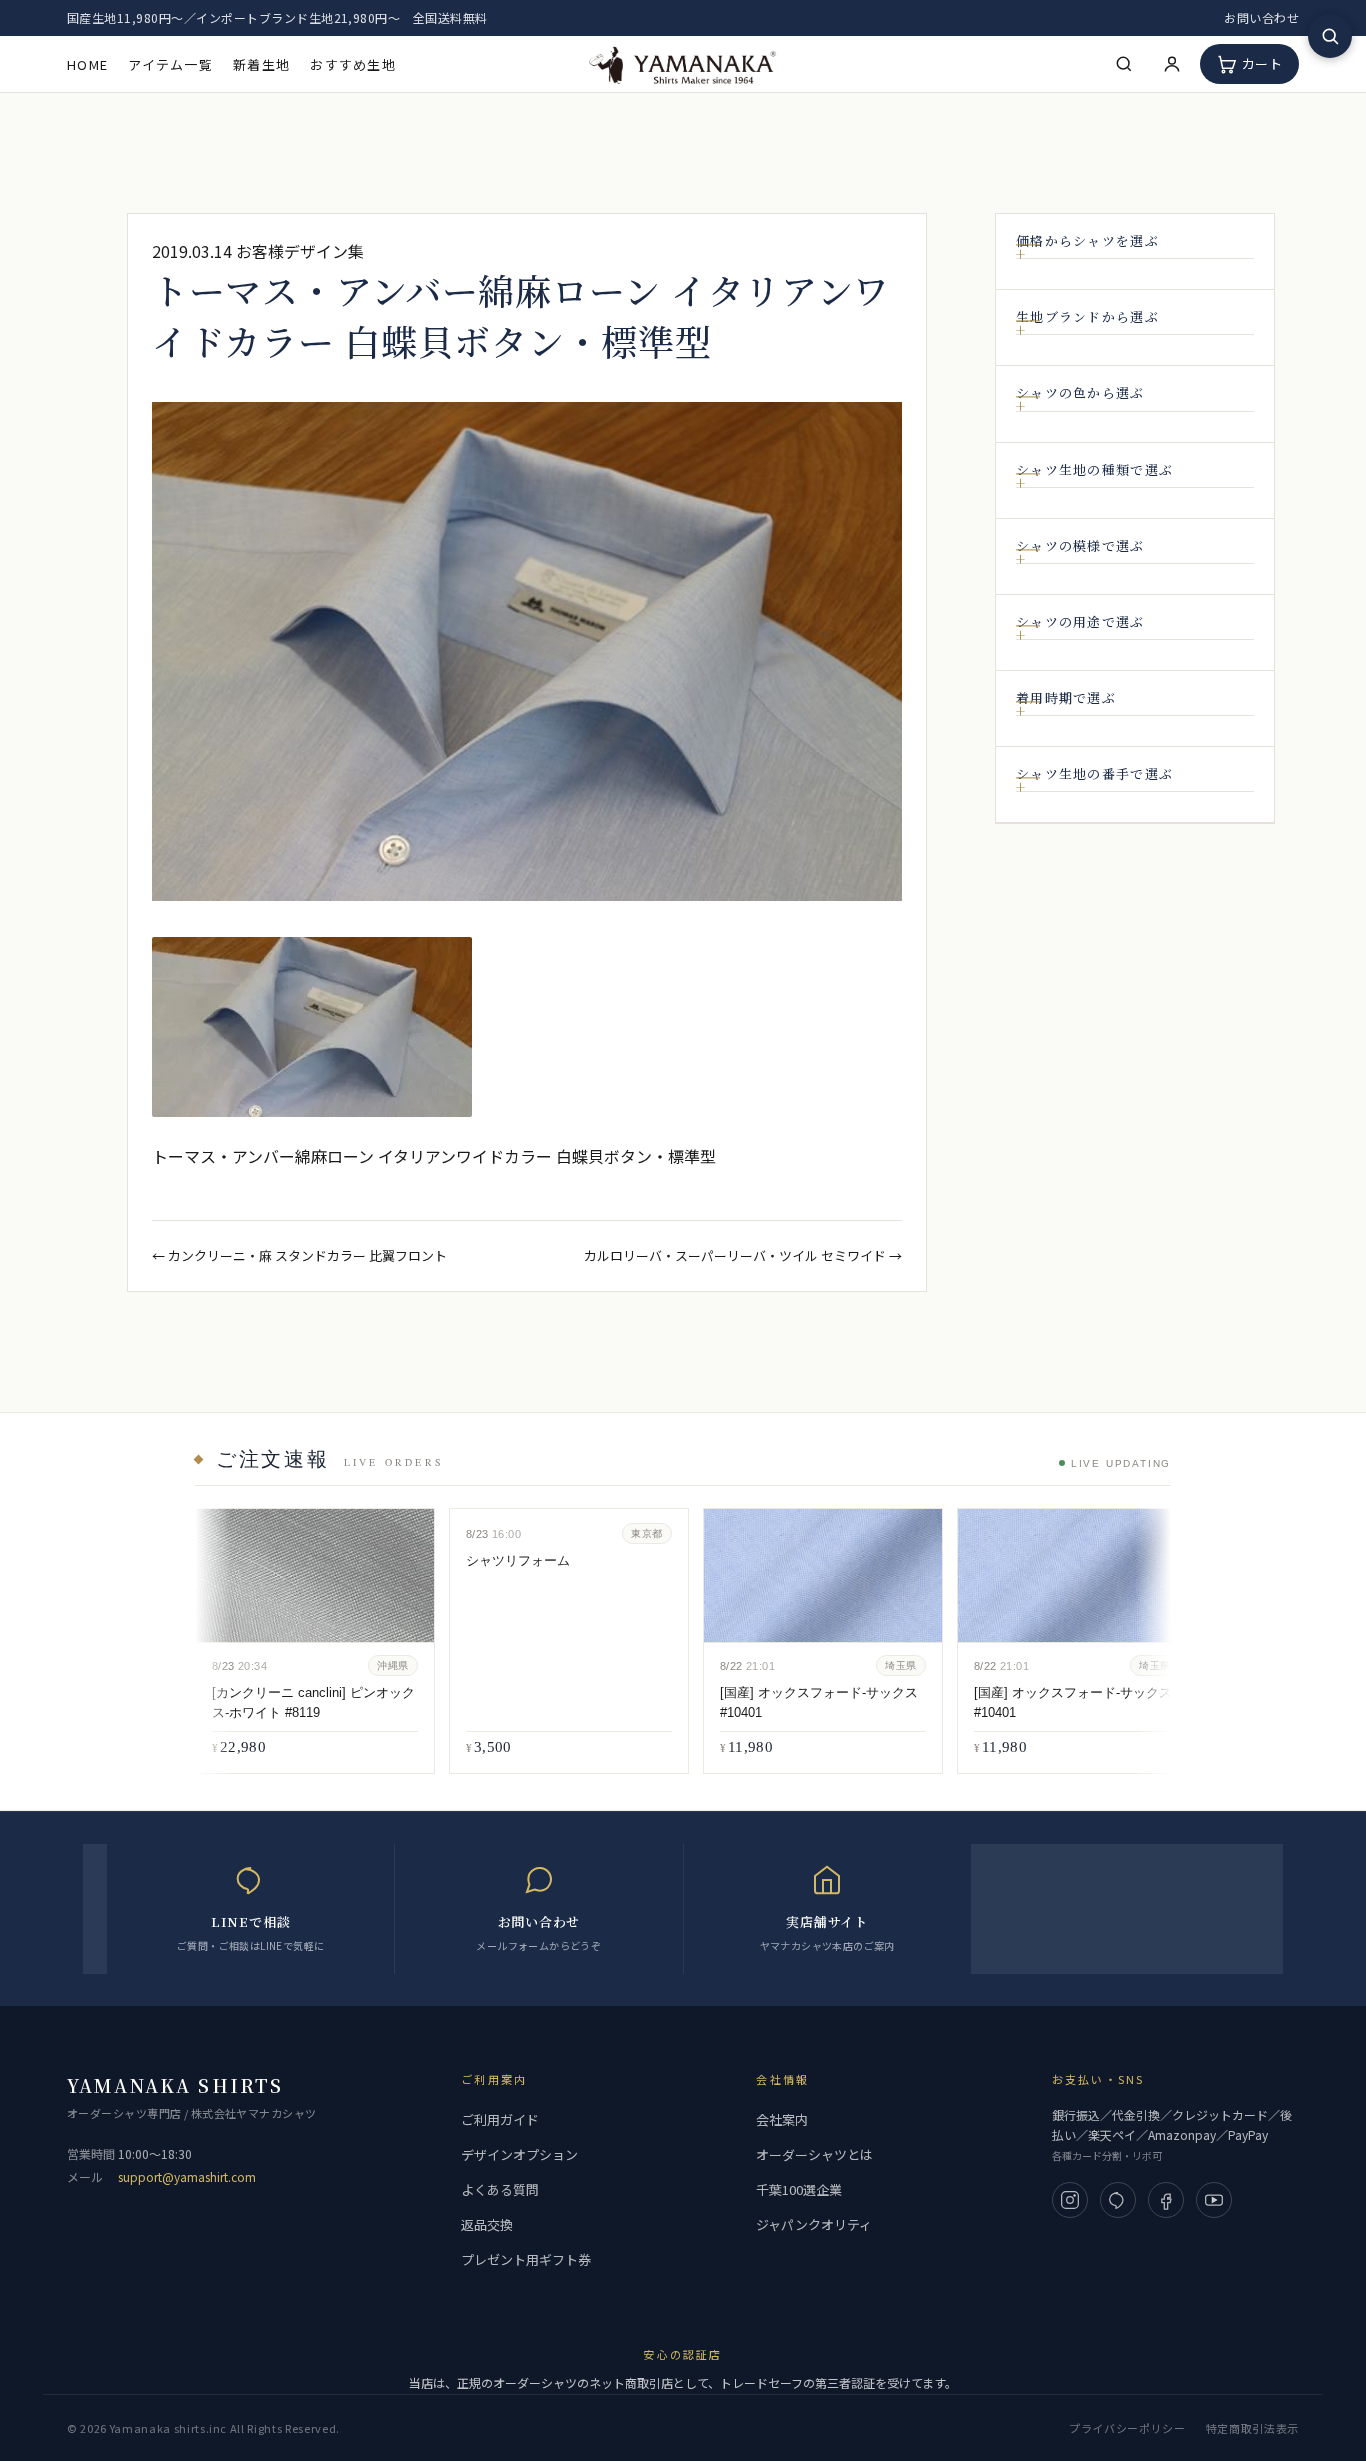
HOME (87, 64)
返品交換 (487, 2224)
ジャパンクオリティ (814, 2224)
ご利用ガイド (500, 2119)
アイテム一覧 (170, 64)
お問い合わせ (1261, 17)
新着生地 (261, 64)
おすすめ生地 (353, 64)
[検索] (1124, 64)
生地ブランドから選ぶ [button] (1087, 317)
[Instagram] (1070, 2200)
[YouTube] (1214, 2200)
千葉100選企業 (799, 2189)
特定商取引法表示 (1252, 2428)
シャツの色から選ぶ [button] (1080, 393)
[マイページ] (1172, 64)
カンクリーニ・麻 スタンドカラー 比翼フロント (307, 1255)
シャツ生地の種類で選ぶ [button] (1094, 470)
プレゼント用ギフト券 (526, 2259)
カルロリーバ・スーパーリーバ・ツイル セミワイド (735, 1255)
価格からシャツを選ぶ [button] (1087, 241)
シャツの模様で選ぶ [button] (1080, 546)
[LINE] (1118, 2200)
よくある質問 (500, 2189)
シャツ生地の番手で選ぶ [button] (1094, 774)
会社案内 (782, 2119)
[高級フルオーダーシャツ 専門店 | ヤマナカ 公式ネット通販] (683, 63)
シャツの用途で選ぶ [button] (1080, 622)
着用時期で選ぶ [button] (1066, 698)
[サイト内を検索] (1330, 36)
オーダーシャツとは (814, 2154)
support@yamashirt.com (187, 2176)
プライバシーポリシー (1127, 2428)
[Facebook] (1166, 2200)
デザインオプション (519, 2154)
